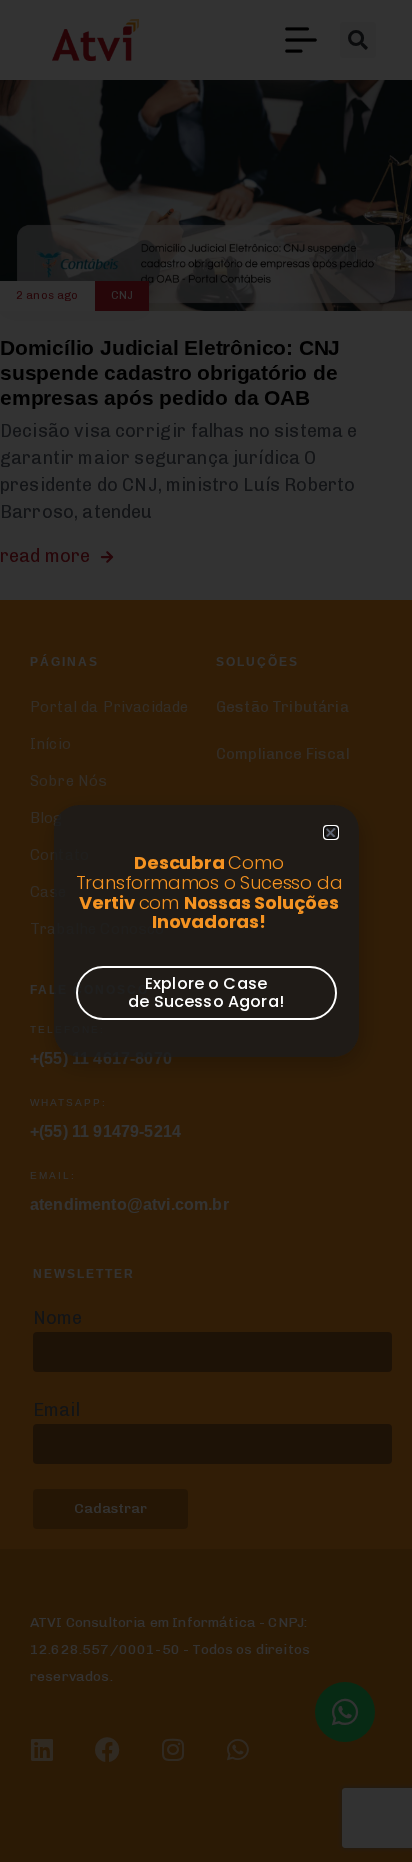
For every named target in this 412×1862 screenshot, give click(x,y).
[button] (330, 832)
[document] (206, 931)
